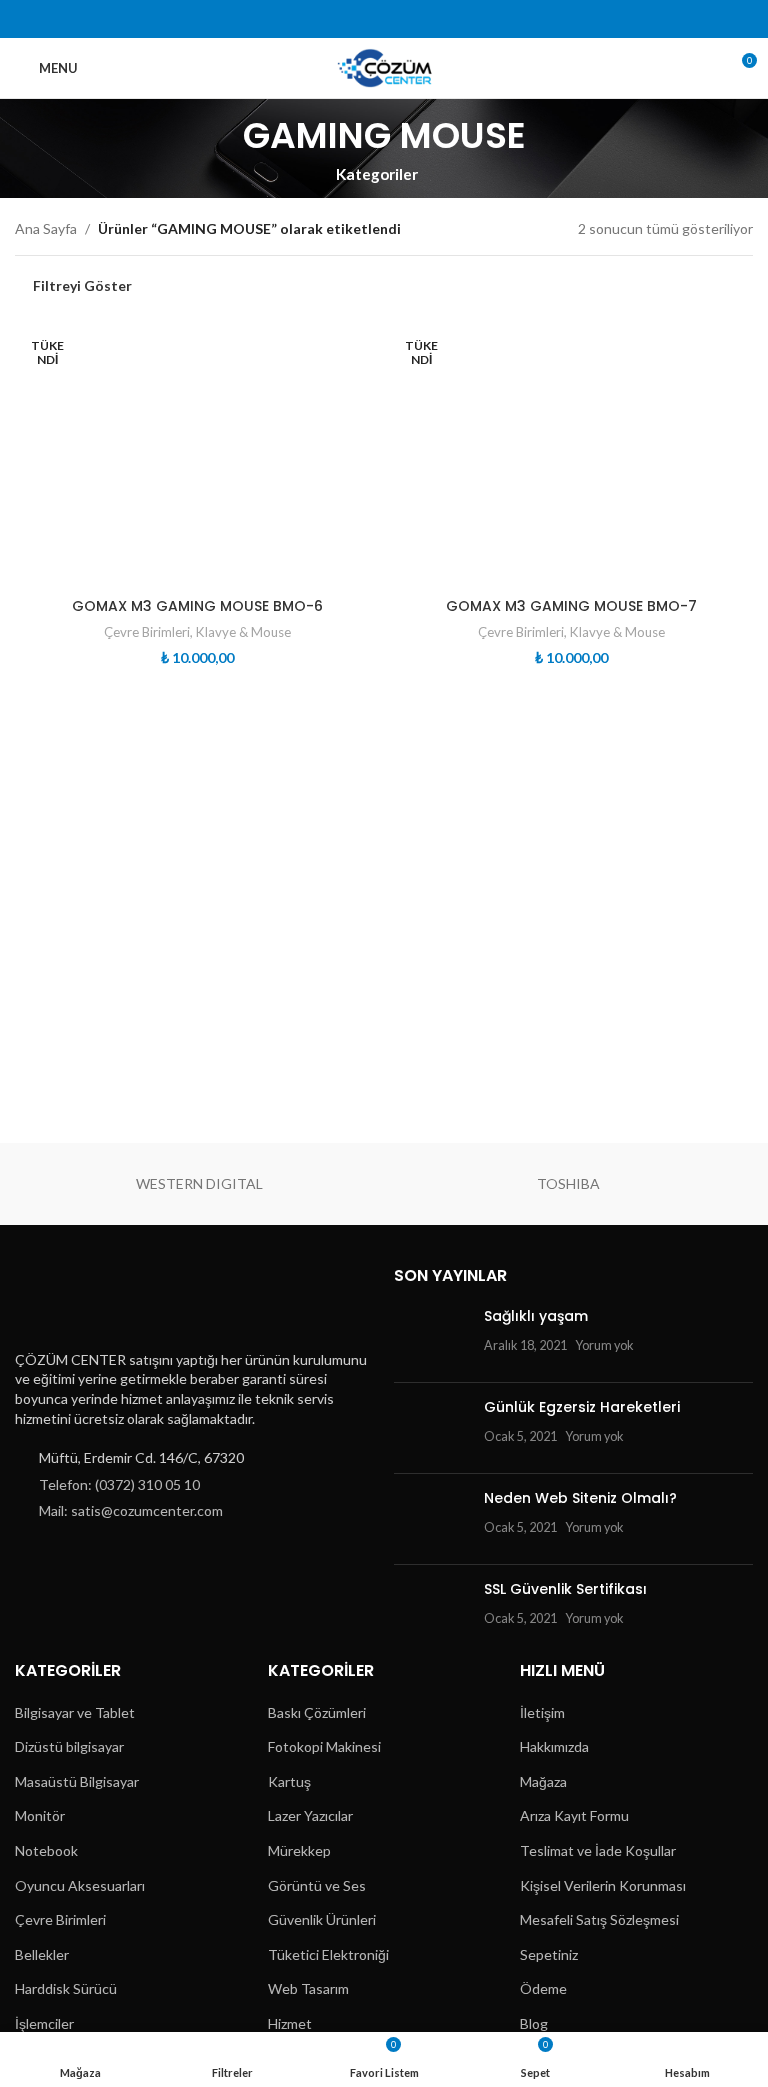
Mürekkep (299, 1850)
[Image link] (113, 1300)
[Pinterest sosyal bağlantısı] (396, 19)
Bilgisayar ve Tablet (75, 1712)
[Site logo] (384, 66)
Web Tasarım (308, 1988)
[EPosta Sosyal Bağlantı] (371, 19)
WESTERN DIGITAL (199, 1183)
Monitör (40, 1815)
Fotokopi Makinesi (324, 1746)
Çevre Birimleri (147, 632)
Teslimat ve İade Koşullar (598, 1850)
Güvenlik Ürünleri (322, 1919)
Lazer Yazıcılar (310, 1815)
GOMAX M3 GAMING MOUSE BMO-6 (197, 606)
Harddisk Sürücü (66, 1988)
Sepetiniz (549, 1954)
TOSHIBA (568, 1183)
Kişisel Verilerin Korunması (603, 1885)
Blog (534, 2023)
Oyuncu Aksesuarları (80, 1885)
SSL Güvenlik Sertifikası (565, 1589)
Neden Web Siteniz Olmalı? (580, 1498)
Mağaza (543, 1781)
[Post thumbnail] (431, 1337)
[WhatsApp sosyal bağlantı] (447, 19)
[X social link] (345, 19)
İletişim (542, 1712)
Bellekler (42, 1954)
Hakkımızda (554, 1746)
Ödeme (543, 1988)
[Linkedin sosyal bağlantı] (421, 19)
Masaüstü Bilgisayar (77, 1781)
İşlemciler (44, 2023)
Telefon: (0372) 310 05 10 (119, 1484)
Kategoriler (377, 174)
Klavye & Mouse (243, 632)
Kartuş (289, 1781)
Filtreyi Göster (82, 286)
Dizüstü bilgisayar (69, 1746)
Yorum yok (604, 1345)
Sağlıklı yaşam (536, 1316)
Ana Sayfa (46, 228)
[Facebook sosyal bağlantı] (320, 19)
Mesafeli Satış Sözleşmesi (599, 1919)
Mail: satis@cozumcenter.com (131, 1510)
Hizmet (290, 2023)
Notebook (46, 1850)
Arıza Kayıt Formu (574, 1815)
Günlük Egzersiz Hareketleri (582, 1407)
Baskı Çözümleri (317, 1712)
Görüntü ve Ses (317, 1885)
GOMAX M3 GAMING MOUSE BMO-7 (571, 606)
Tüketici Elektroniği (328, 1954)
